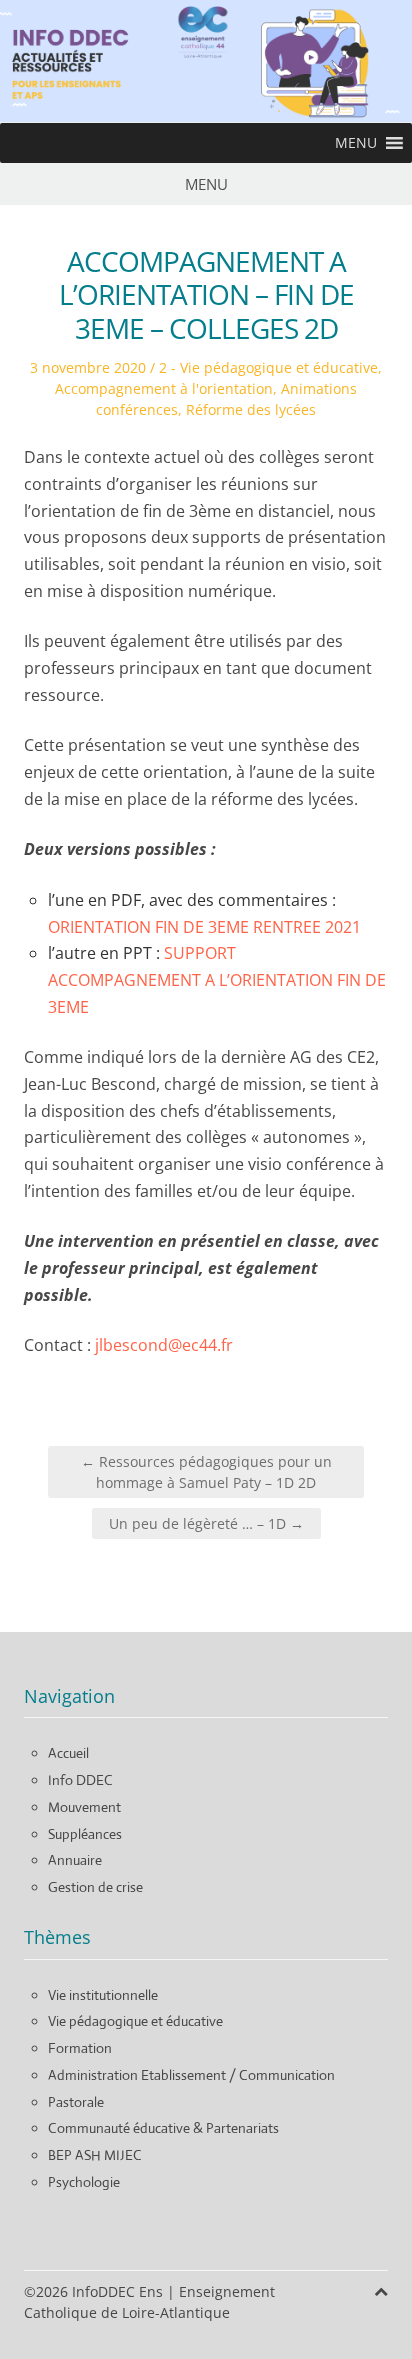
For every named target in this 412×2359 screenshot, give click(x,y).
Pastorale (76, 2102)
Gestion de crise (95, 1887)
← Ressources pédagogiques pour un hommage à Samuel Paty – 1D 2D (206, 1472)
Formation (80, 2048)
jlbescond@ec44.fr (164, 1345)
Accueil (68, 1753)
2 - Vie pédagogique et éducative (268, 367)
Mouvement (84, 1807)
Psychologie (84, 2182)
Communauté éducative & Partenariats (163, 2128)
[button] (356, 143)
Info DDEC (80, 1780)
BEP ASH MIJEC (95, 2155)
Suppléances (85, 1834)
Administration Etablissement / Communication (191, 2075)
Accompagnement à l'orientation (164, 388)
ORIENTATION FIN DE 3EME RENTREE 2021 (204, 927)
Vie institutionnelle (103, 1995)
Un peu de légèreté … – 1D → (206, 1523)
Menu (206, 184)
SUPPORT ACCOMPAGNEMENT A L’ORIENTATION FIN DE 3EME (217, 979)
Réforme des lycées (251, 409)
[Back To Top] (381, 2291)
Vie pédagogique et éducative (135, 2021)
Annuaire (75, 1860)
